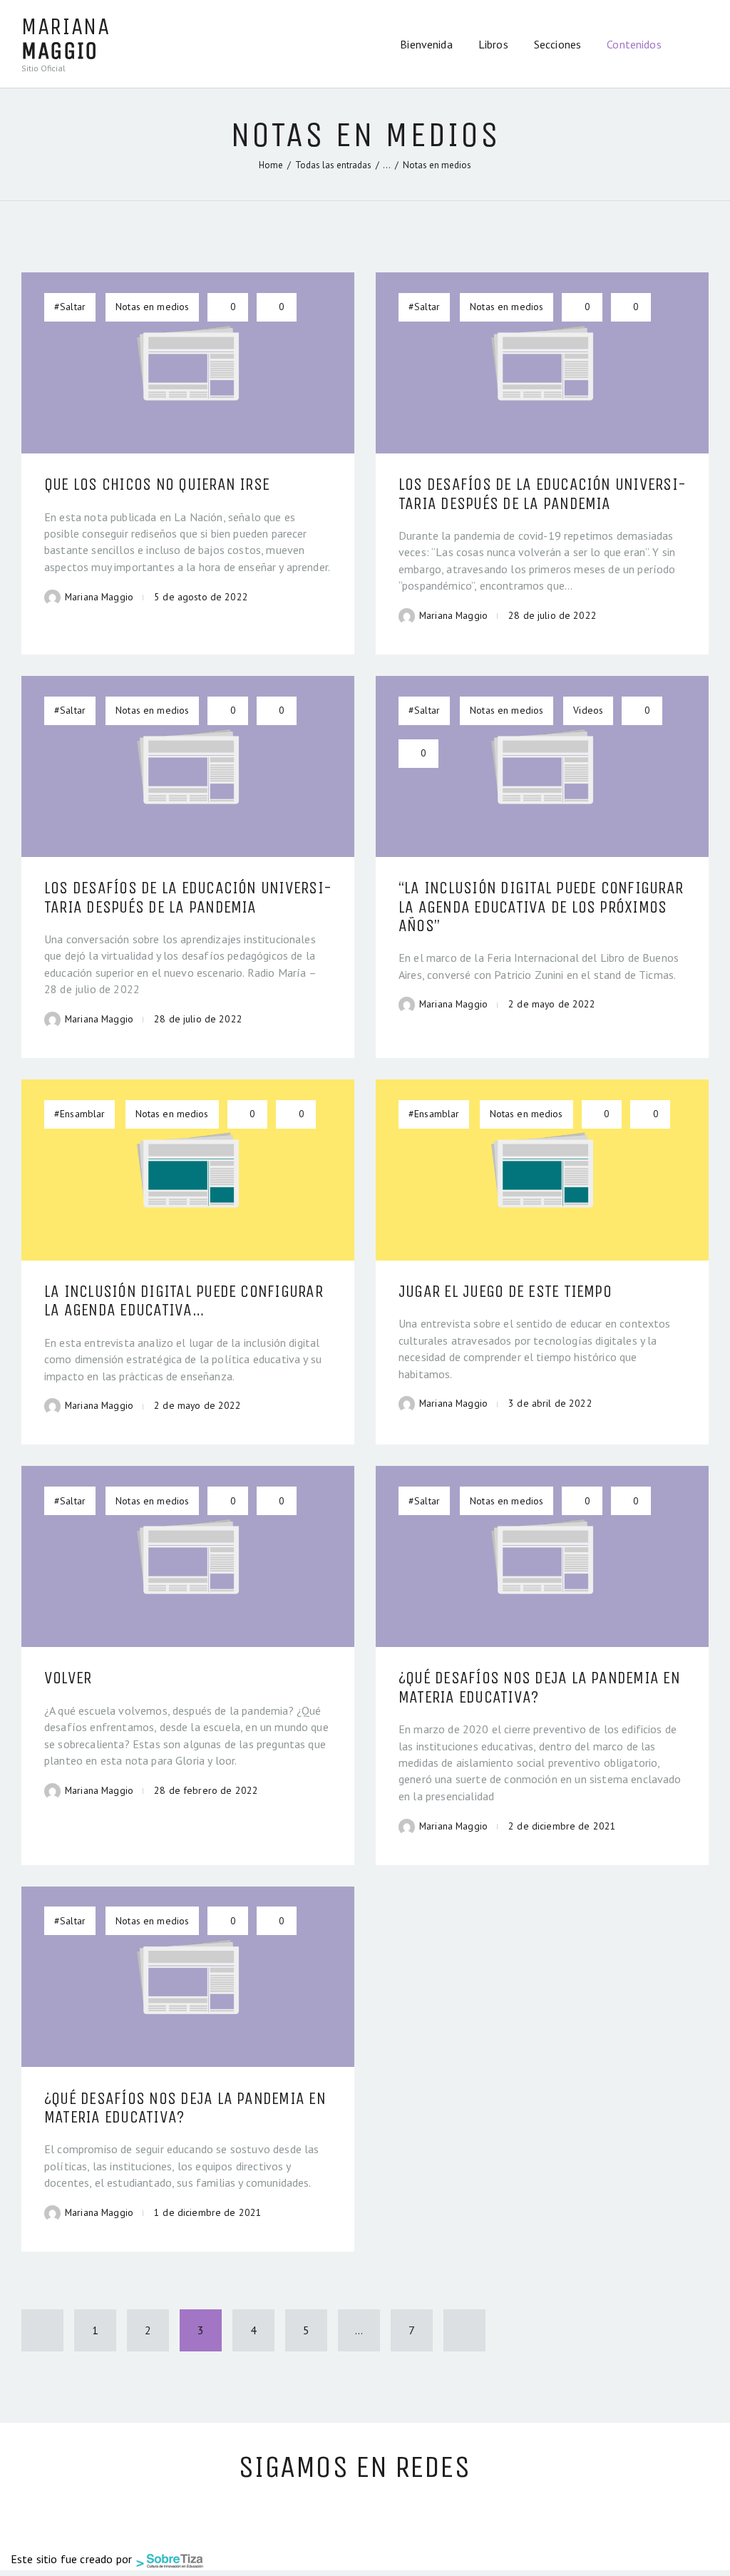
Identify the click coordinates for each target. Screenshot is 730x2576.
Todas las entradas (333, 165)
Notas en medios (152, 307)
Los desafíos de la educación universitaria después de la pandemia (542, 494)
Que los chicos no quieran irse (157, 484)
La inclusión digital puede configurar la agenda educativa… (184, 1301)
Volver (68, 1678)
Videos (588, 710)
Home (271, 165)
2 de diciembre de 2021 (562, 1826)
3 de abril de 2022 (550, 1403)
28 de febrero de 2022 (206, 1790)
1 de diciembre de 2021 (208, 2212)
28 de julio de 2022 (552, 615)
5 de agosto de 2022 (201, 597)
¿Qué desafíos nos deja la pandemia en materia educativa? (539, 1687)
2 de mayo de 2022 (552, 1004)
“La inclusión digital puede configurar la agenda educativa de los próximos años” (541, 907)
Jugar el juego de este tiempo (505, 1291)
